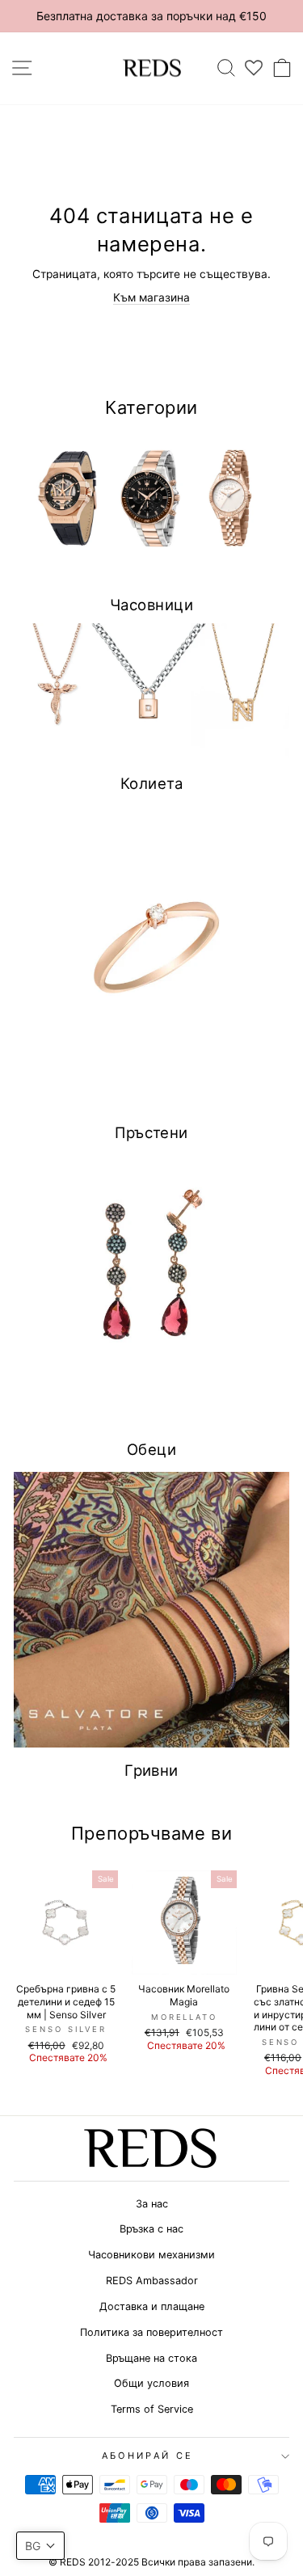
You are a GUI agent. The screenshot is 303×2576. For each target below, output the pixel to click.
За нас (152, 2204)
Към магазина (151, 297)
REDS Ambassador (152, 2281)
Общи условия (151, 2383)
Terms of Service (152, 2409)
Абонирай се (147, 2456)
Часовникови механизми (151, 2255)
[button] (40, 2546)
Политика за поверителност (151, 2332)
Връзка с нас (151, 2229)
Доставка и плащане (152, 2306)
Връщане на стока (151, 2358)
